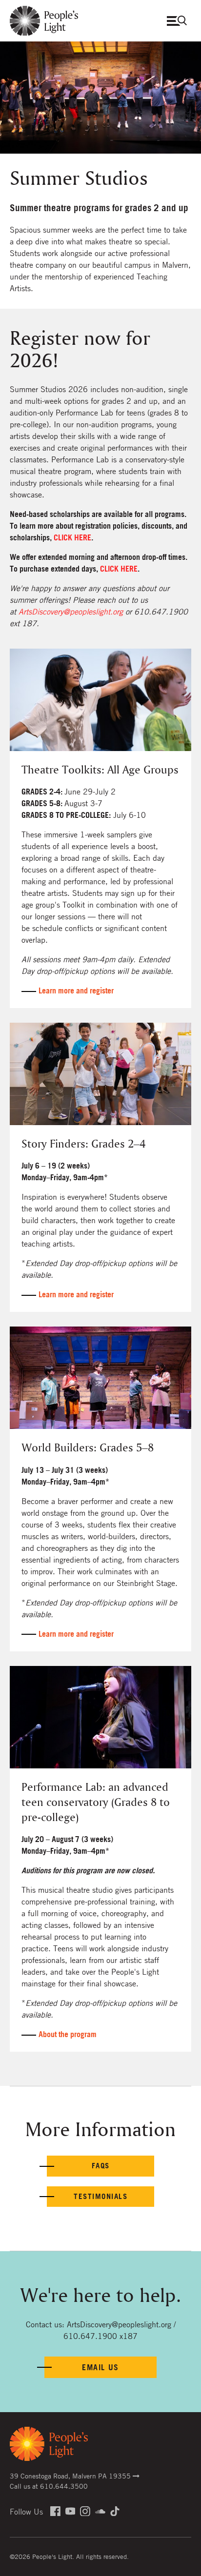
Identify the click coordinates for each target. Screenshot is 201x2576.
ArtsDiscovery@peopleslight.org (71, 612)
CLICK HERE (72, 537)
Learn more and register (76, 991)
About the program (68, 2034)
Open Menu (179, 21)
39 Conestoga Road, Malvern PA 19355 (71, 2476)
